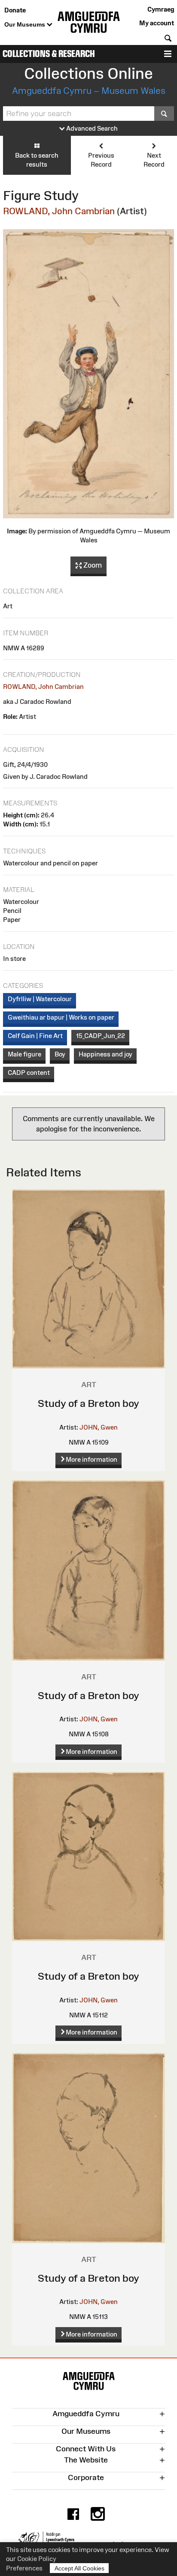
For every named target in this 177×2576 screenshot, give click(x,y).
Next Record (154, 160)
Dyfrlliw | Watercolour (40, 999)
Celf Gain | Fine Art (35, 1036)
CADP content (29, 1073)
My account (157, 23)
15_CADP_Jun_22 (101, 1036)
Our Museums (26, 24)
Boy (60, 1054)
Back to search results (37, 160)
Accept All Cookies (79, 2568)
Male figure (24, 1054)
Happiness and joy (105, 1054)
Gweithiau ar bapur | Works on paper (61, 1017)
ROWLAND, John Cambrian (59, 211)
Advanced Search (91, 128)
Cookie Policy (37, 2559)
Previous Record (101, 160)
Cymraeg (161, 9)
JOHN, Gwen (99, 1427)
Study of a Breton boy (88, 1403)
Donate (15, 10)
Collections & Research (49, 54)
